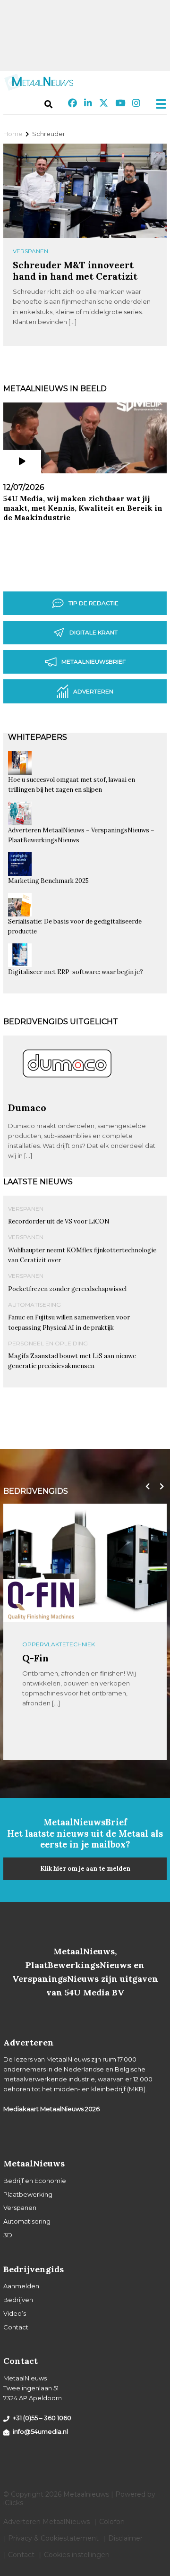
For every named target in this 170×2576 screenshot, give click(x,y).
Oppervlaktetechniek (59, 1644)
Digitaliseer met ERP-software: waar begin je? (76, 972)
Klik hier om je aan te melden (85, 1869)
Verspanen (30, 251)
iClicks (13, 2503)
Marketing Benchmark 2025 (48, 881)
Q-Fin (35, 1658)
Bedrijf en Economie (35, 2181)
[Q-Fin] (41, 1601)
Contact (16, 2327)
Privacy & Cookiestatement (53, 2538)
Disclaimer (125, 2538)
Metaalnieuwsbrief (93, 662)
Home (13, 134)
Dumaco (27, 1108)
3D (8, 2235)
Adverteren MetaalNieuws (47, 2522)
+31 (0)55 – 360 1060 (42, 2418)
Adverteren (93, 691)
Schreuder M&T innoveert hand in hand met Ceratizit (75, 270)
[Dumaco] (67, 1098)
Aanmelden (21, 2286)
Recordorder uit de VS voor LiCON (59, 1221)
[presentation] (145, 1487)
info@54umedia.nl (40, 2431)
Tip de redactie (93, 603)
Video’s (15, 2313)
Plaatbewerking (28, 2194)
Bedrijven (18, 2300)
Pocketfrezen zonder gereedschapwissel (67, 1289)
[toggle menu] (158, 104)
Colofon (112, 2522)
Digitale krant (93, 632)
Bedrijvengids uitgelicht (61, 1022)
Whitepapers (38, 737)
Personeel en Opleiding (48, 1343)
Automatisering (34, 1305)
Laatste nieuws (38, 1182)
